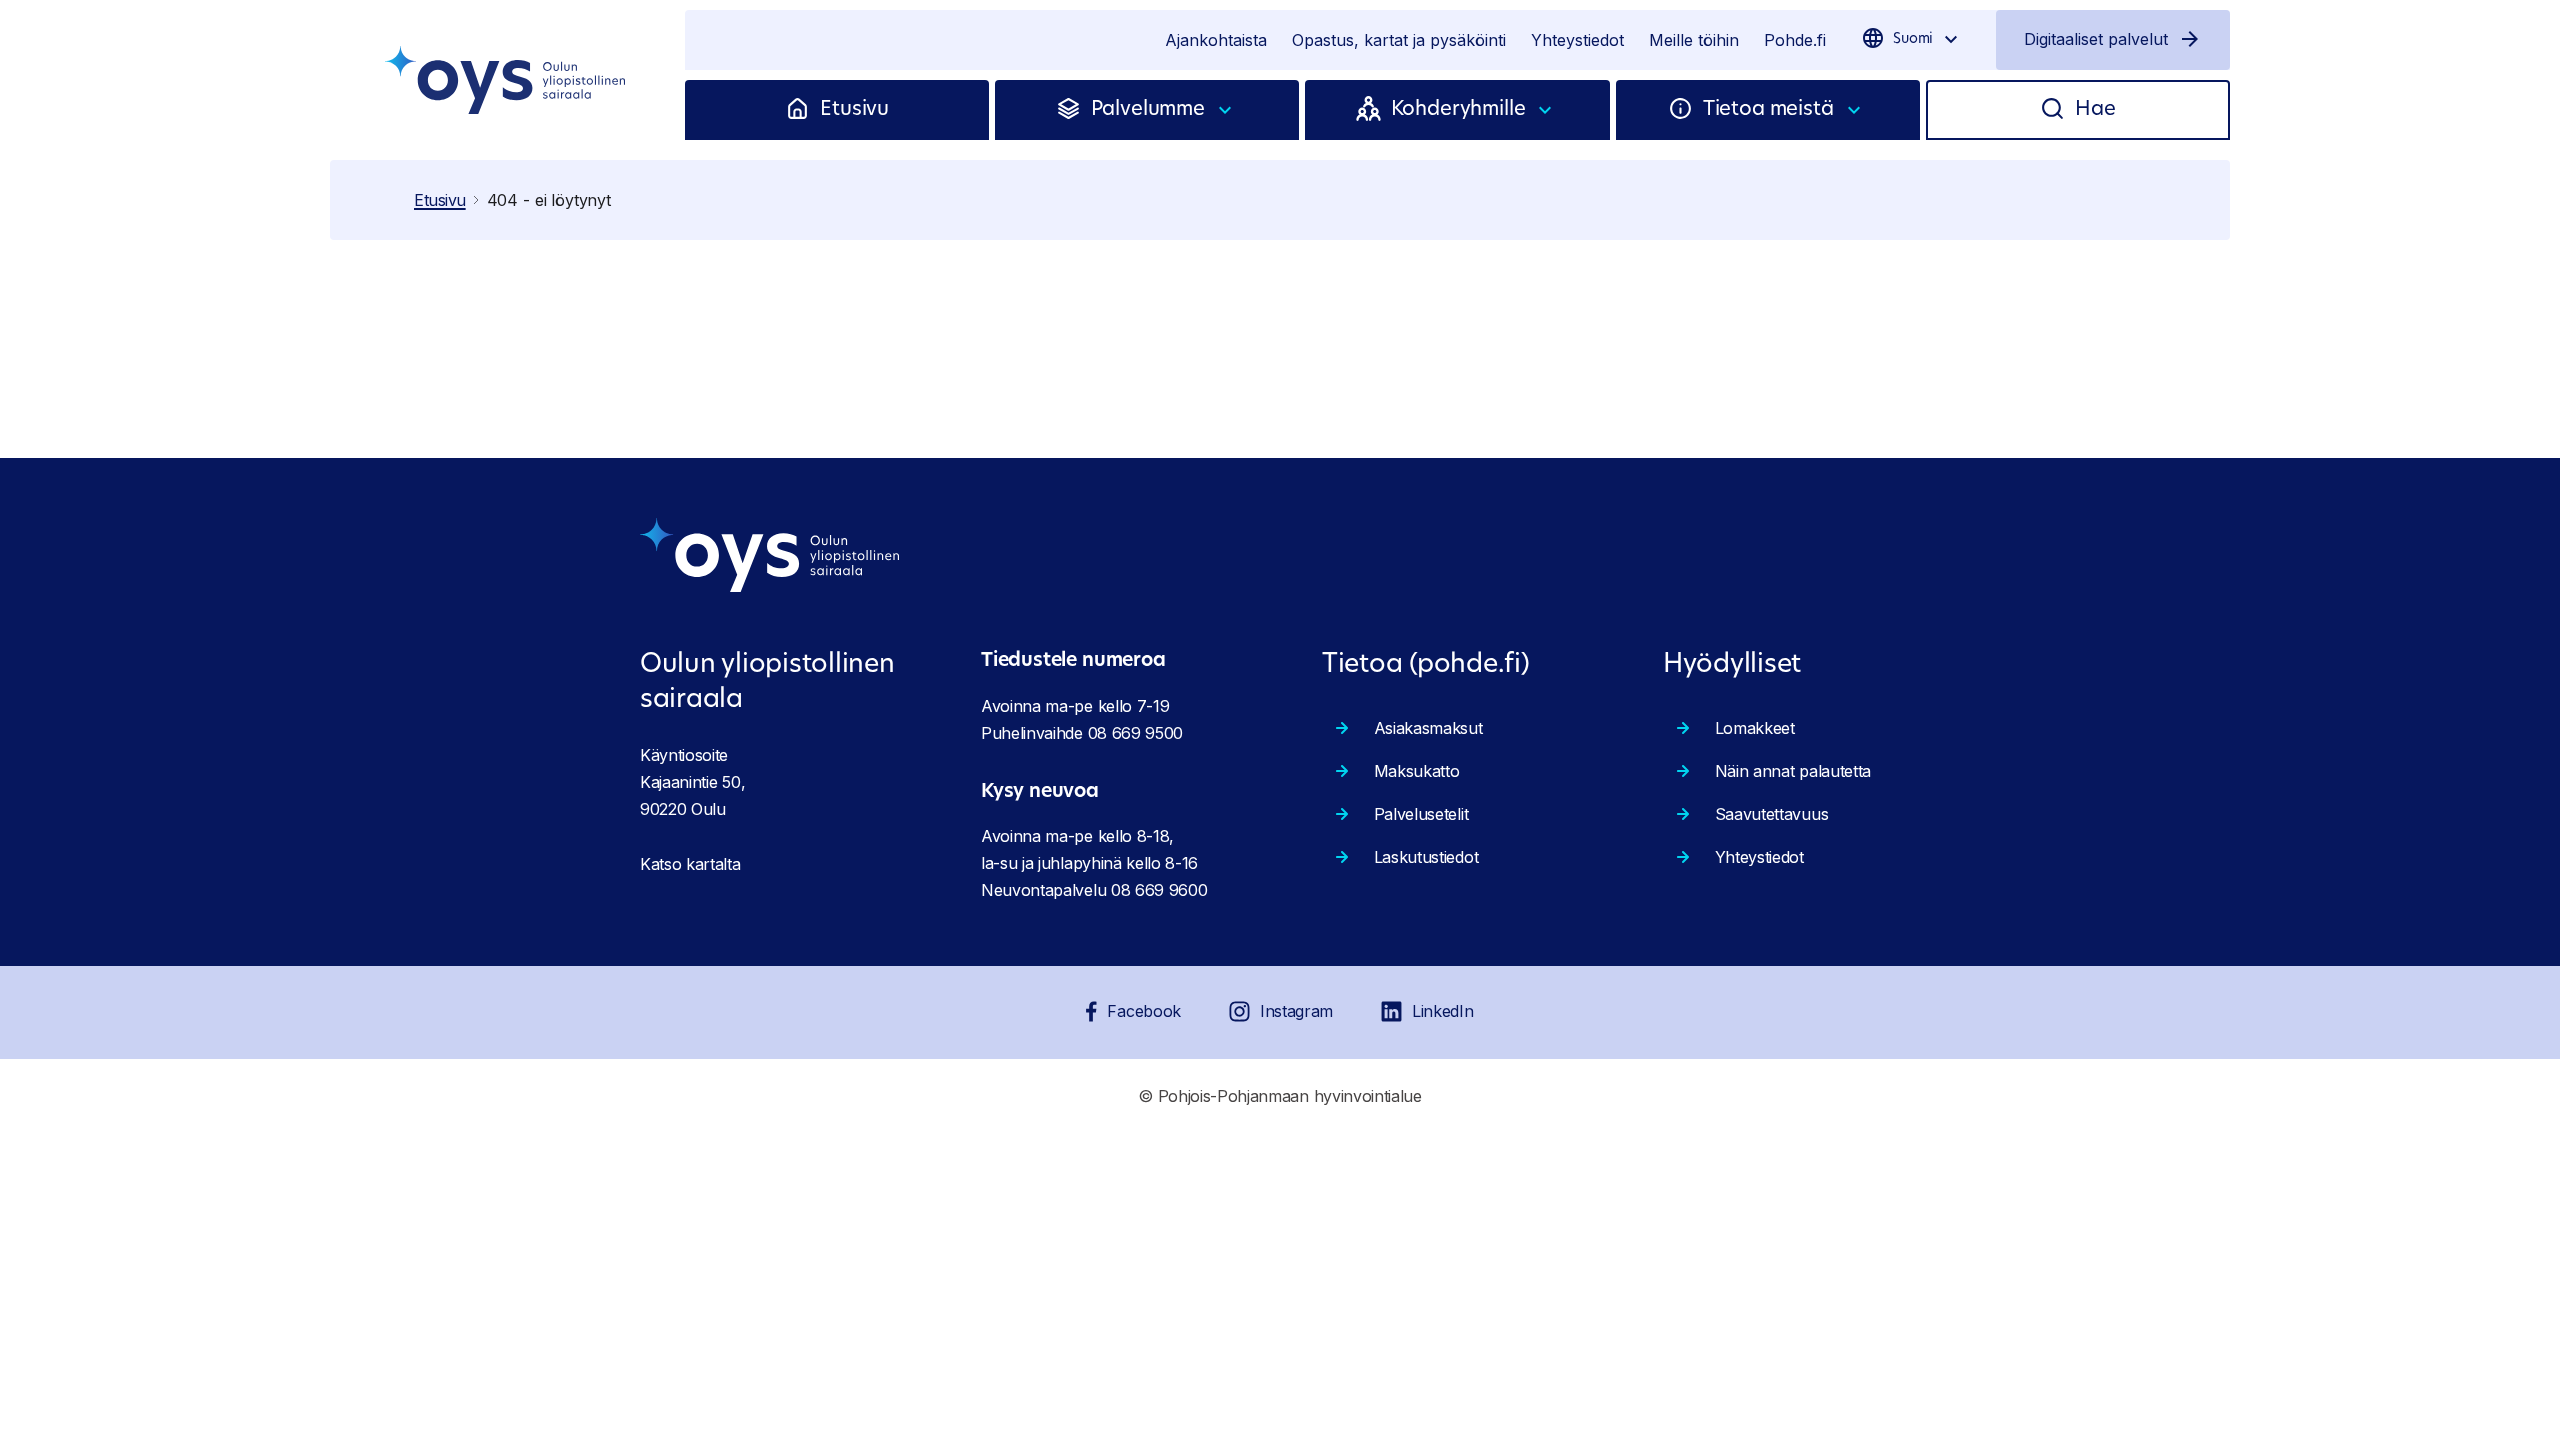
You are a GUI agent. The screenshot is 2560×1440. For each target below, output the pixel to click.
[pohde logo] (507, 80)
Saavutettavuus (1772, 814)
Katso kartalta (690, 864)
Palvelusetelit (1421, 814)
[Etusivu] (802, 110)
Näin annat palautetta (1793, 771)
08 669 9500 (1135, 733)
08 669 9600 (1159, 890)
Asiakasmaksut (1428, 728)
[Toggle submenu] (1226, 110)
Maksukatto (1417, 771)
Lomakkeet (1755, 728)
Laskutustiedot (1426, 857)
